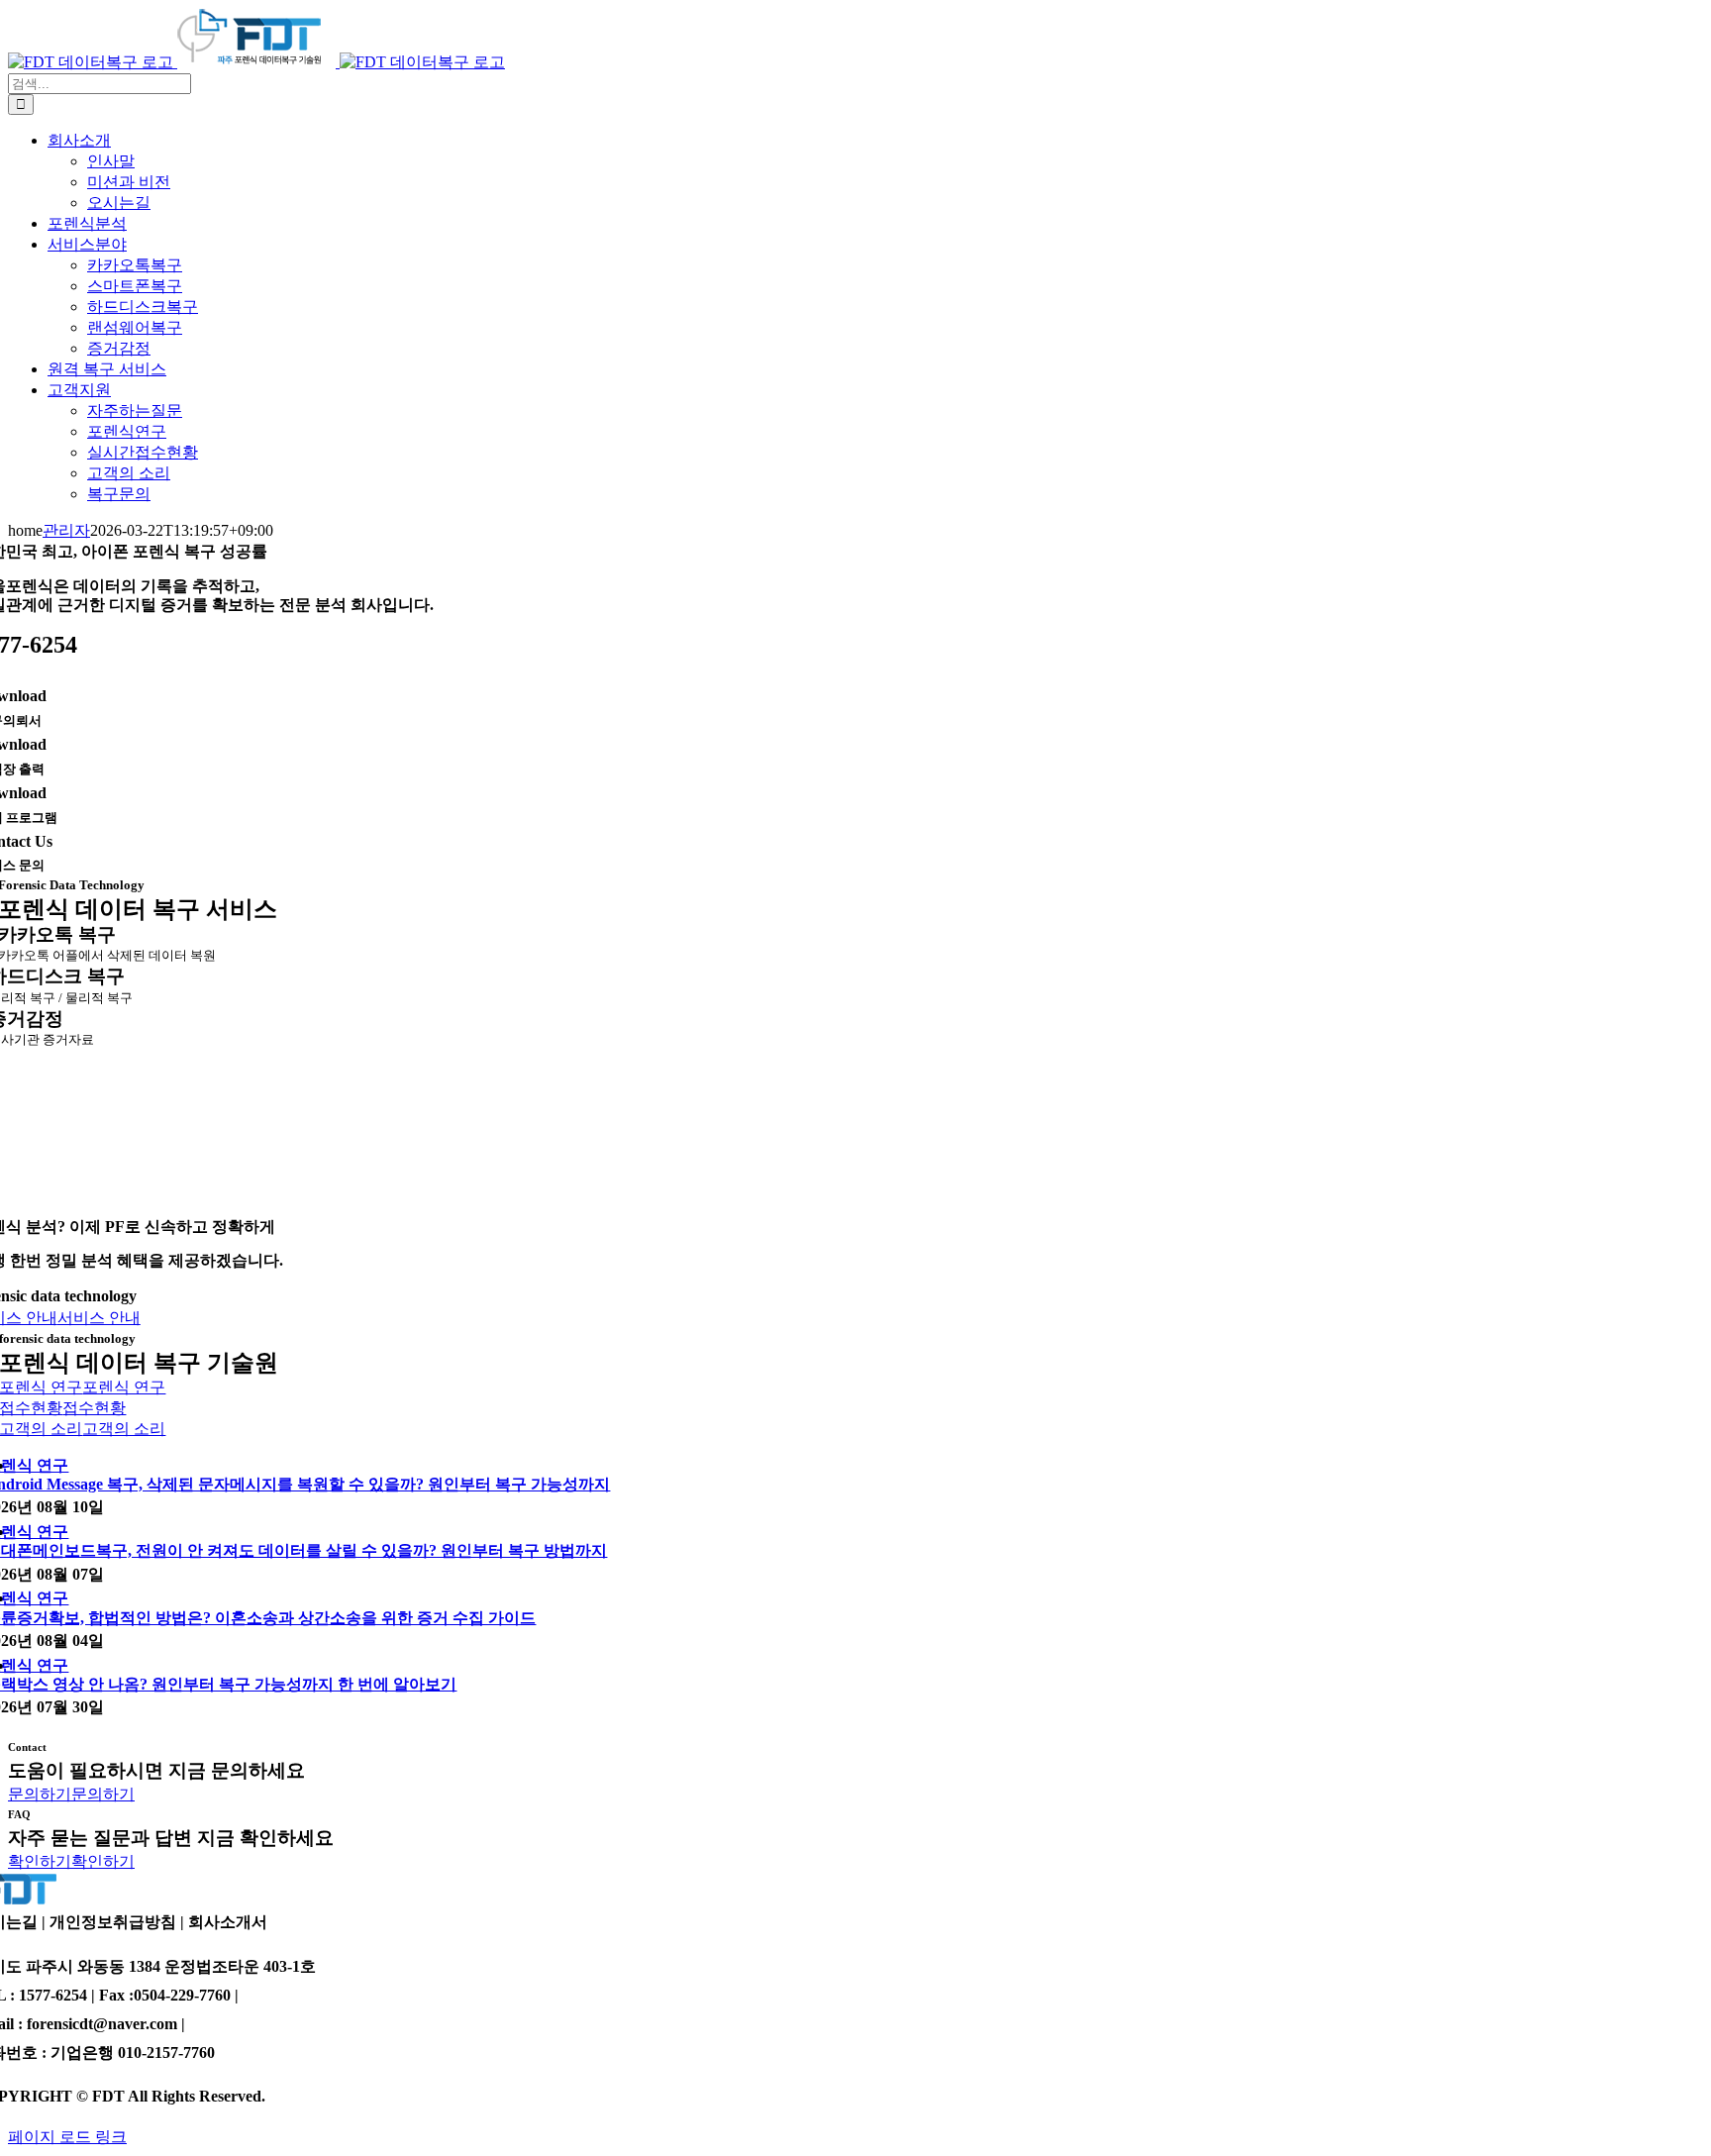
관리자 (66, 530)
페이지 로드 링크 (67, 2137)
